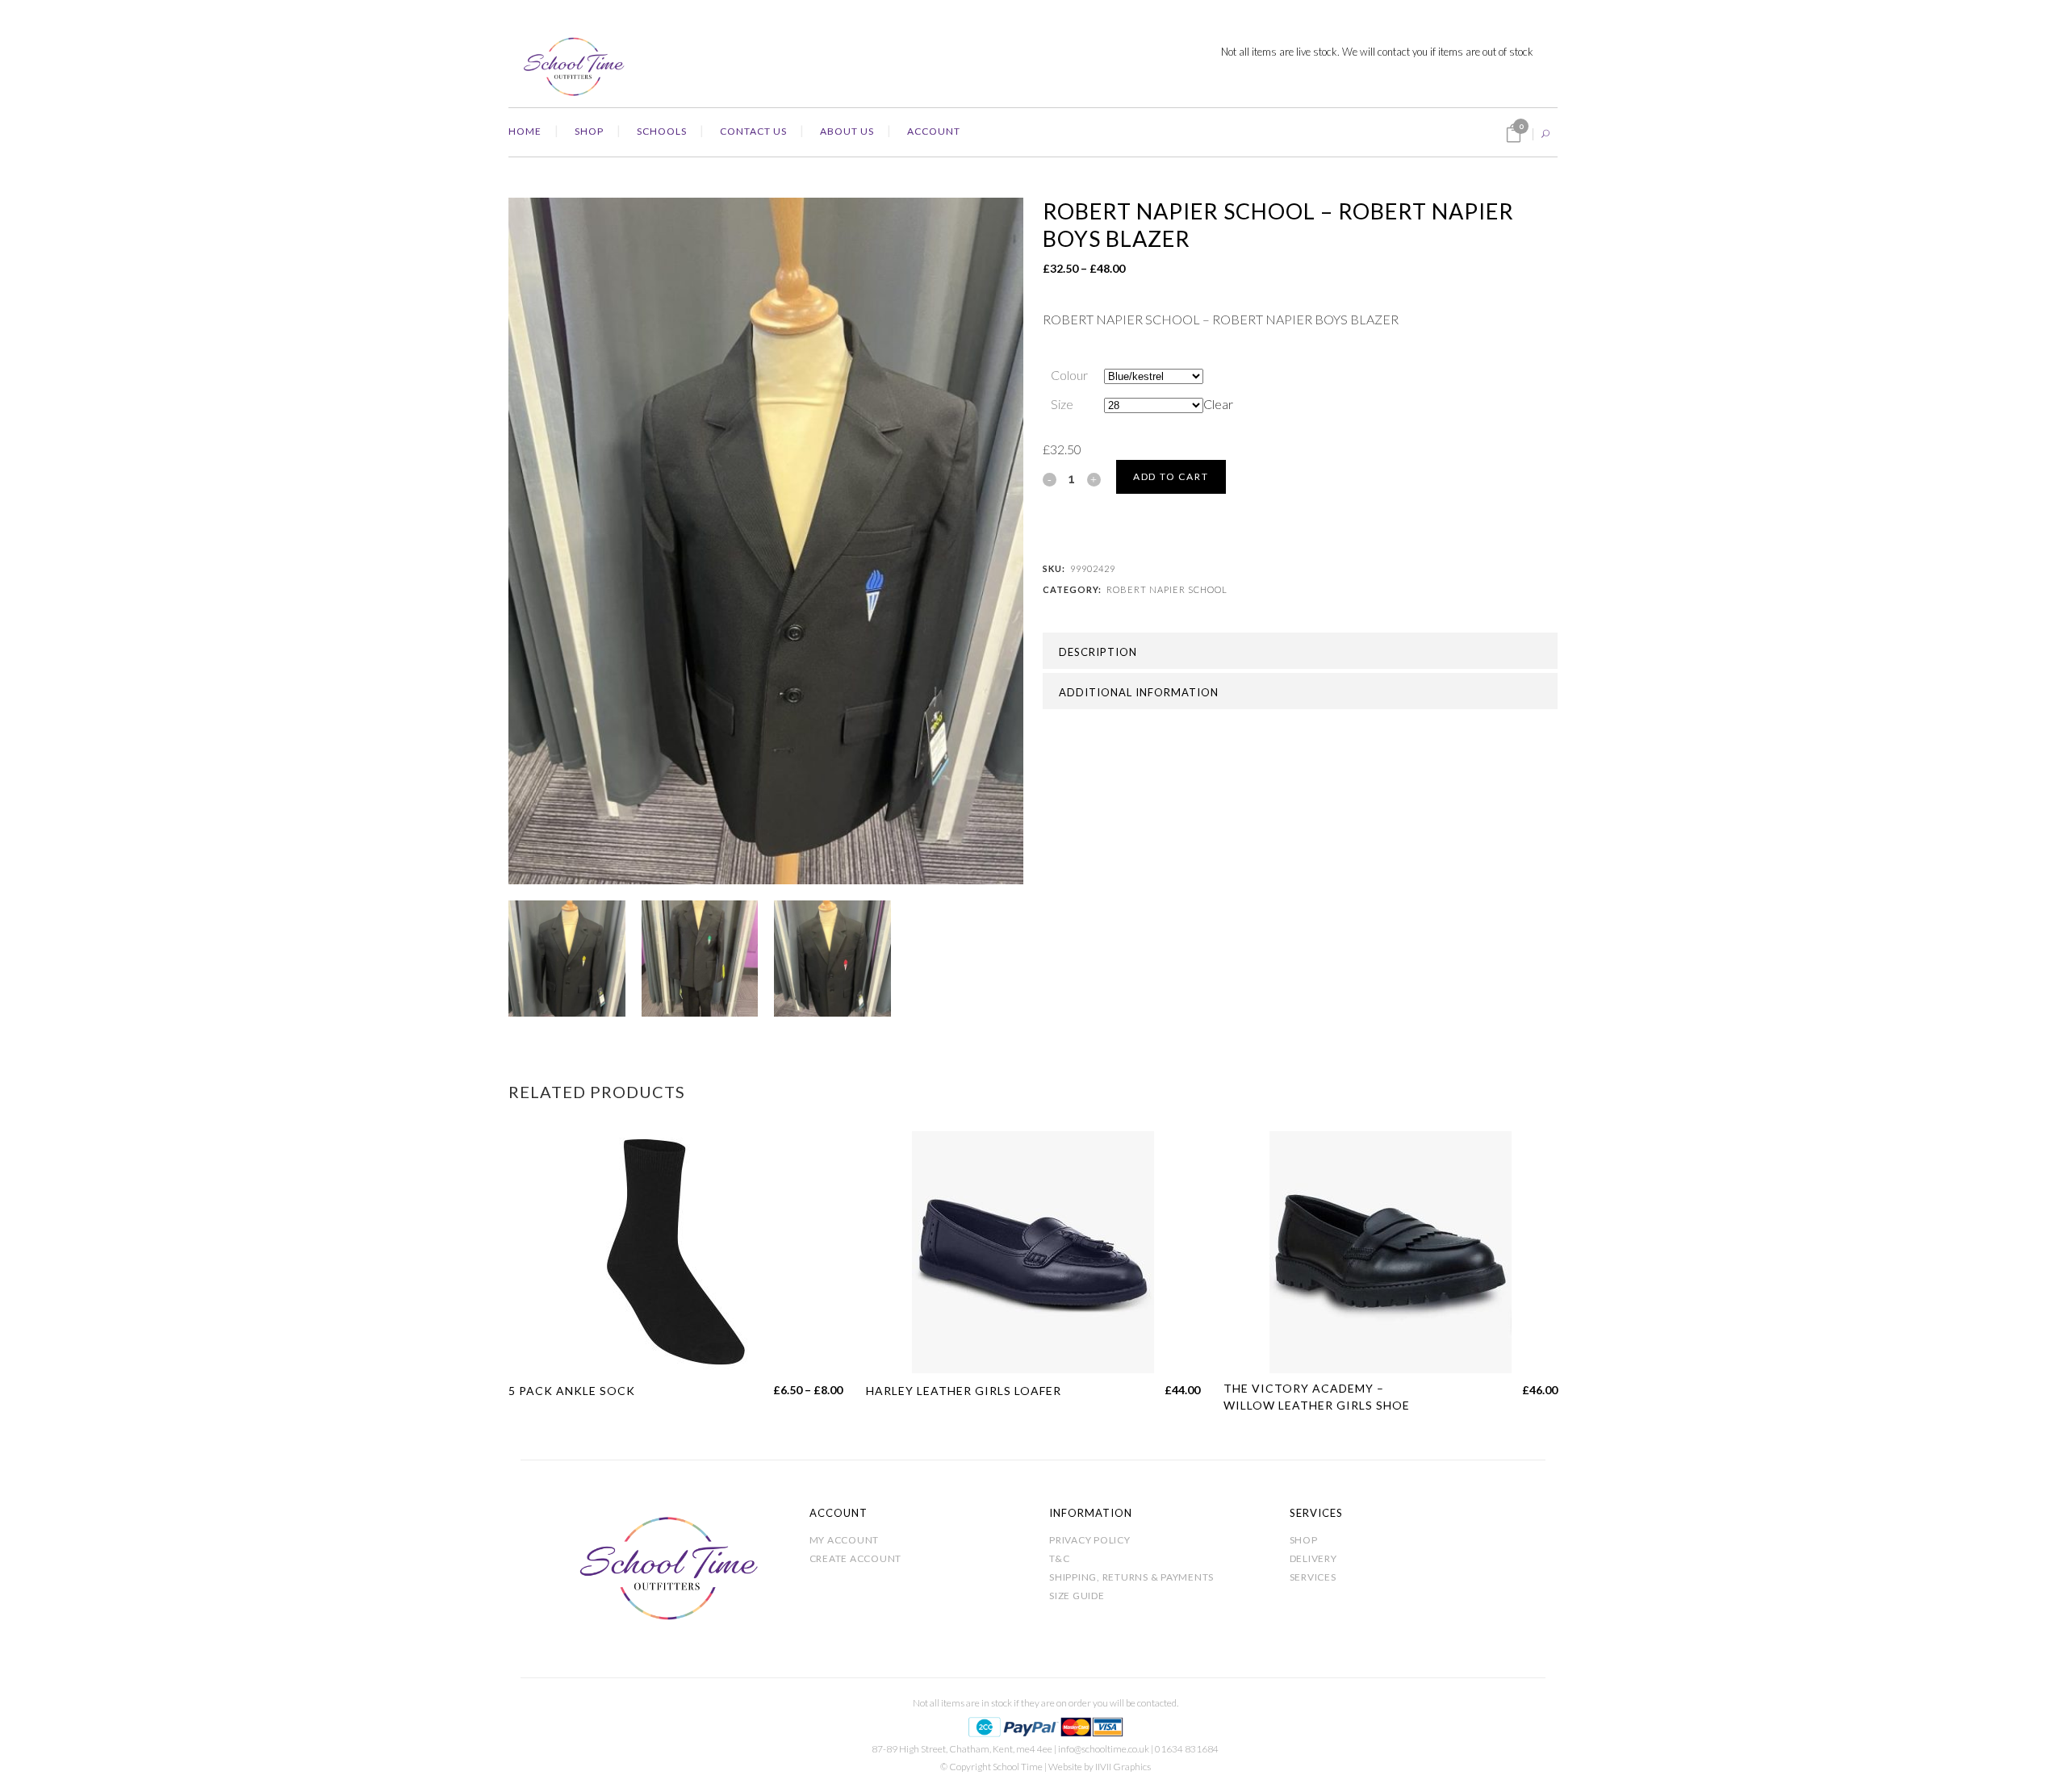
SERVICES (1313, 1577)
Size (1062, 404)
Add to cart (1171, 476)
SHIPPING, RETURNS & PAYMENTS (1131, 1577)
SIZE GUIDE (1077, 1596)
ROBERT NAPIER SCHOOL (1167, 589)
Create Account (856, 1558)
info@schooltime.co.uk (1104, 1749)
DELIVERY (1313, 1558)
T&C (1059, 1558)
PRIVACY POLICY (1090, 1540)
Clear (1218, 404)
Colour (1069, 375)
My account (845, 1540)
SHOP (1304, 1540)
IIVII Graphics (1123, 1767)
